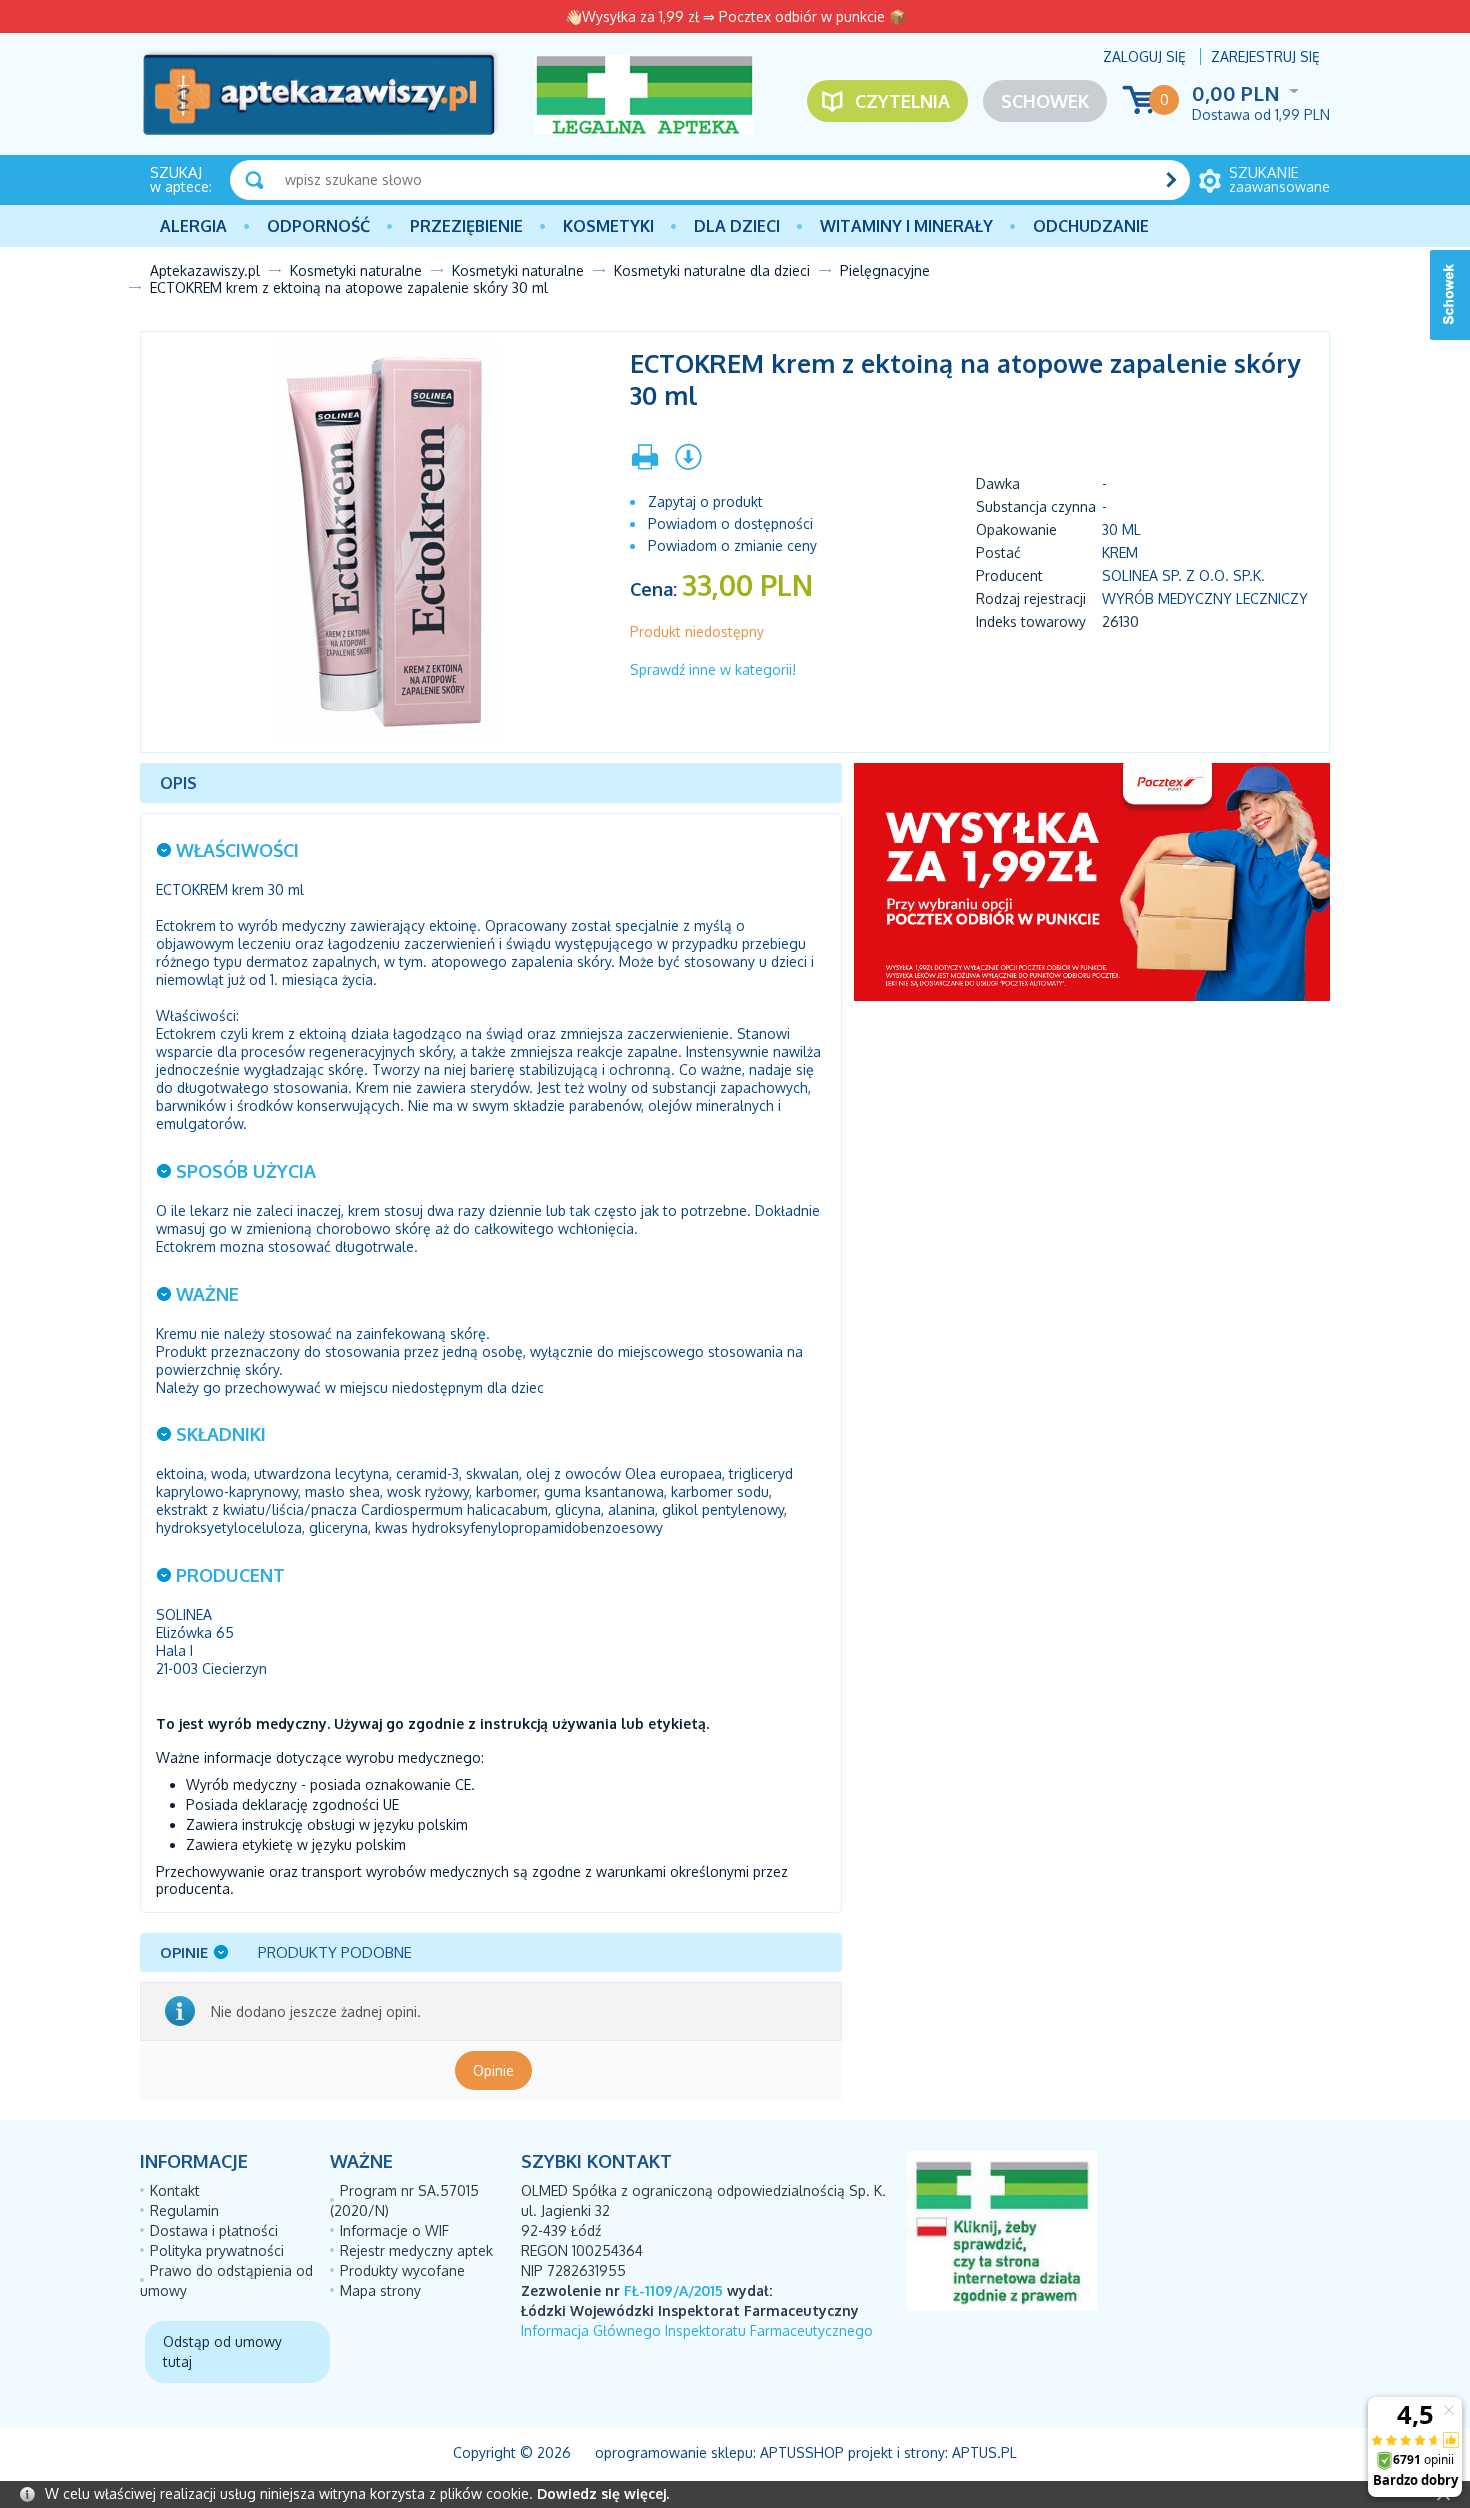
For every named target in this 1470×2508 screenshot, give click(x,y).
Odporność (318, 226)
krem (1120, 552)
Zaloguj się (1144, 56)
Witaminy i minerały (906, 226)
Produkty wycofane (402, 2270)
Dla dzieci (737, 226)
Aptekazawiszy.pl (205, 270)
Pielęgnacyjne (885, 270)
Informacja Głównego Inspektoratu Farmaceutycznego (697, 2330)
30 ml (1121, 529)
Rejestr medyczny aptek (416, 2250)
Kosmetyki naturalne (356, 270)
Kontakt (175, 2190)
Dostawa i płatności (214, 2230)
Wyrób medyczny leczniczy (1205, 598)
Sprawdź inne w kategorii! (713, 669)
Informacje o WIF (394, 2230)
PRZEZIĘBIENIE (466, 226)
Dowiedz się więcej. (603, 2493)
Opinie (493, 2070)
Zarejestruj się (1265, 56)
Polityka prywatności (217, 2250)
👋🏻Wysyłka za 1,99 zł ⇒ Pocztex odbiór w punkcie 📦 (735, 16)
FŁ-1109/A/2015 (673, 2290)
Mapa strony (380, 2290)
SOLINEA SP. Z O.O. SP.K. (1183, 575)
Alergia (193, 226)
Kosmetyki (608, 226)
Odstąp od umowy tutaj (222, 2351)
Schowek (1045, 101)
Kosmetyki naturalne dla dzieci (712, 270)
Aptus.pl (984, 2452)
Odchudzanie (1091, 226)
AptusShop (802, 2452)
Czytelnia (902, 101)
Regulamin (184, 2210)
